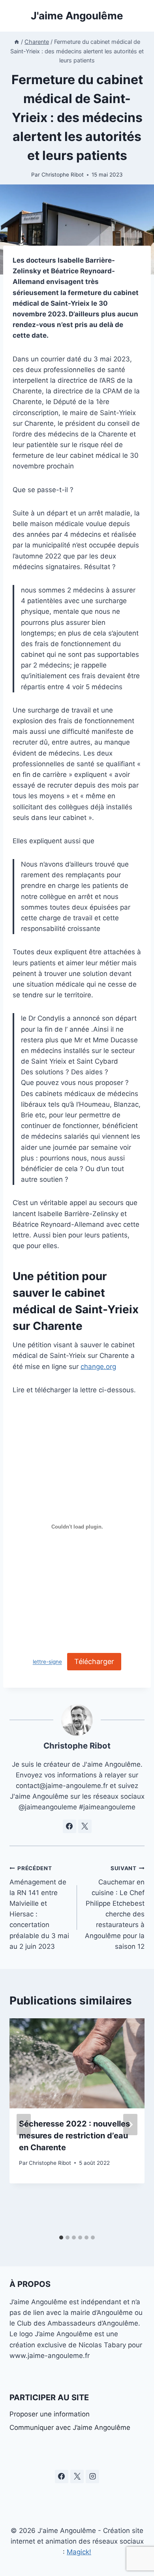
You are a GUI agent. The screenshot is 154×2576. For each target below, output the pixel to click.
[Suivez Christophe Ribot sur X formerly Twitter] (85, 1826)
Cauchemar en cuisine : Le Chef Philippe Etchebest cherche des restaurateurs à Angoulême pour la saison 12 (115, 1908)
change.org (98, 1367)
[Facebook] (62, 2476)
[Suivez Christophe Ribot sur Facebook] (69, 1826)
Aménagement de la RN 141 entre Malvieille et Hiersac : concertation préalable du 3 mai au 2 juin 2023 (39, 1908)
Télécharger (94, 1661)
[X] (77, 2476)
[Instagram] (92, 2476)
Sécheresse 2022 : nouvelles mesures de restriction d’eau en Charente (74, 2136)
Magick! (79, 2552)
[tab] (61, 2238)
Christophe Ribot (63, 175)
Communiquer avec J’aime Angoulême (70, 2427)
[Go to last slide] (24, 2125)
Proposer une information (50, 2414)
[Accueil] (17, 42)
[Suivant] (130, 2125)
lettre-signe (47, 1662)
